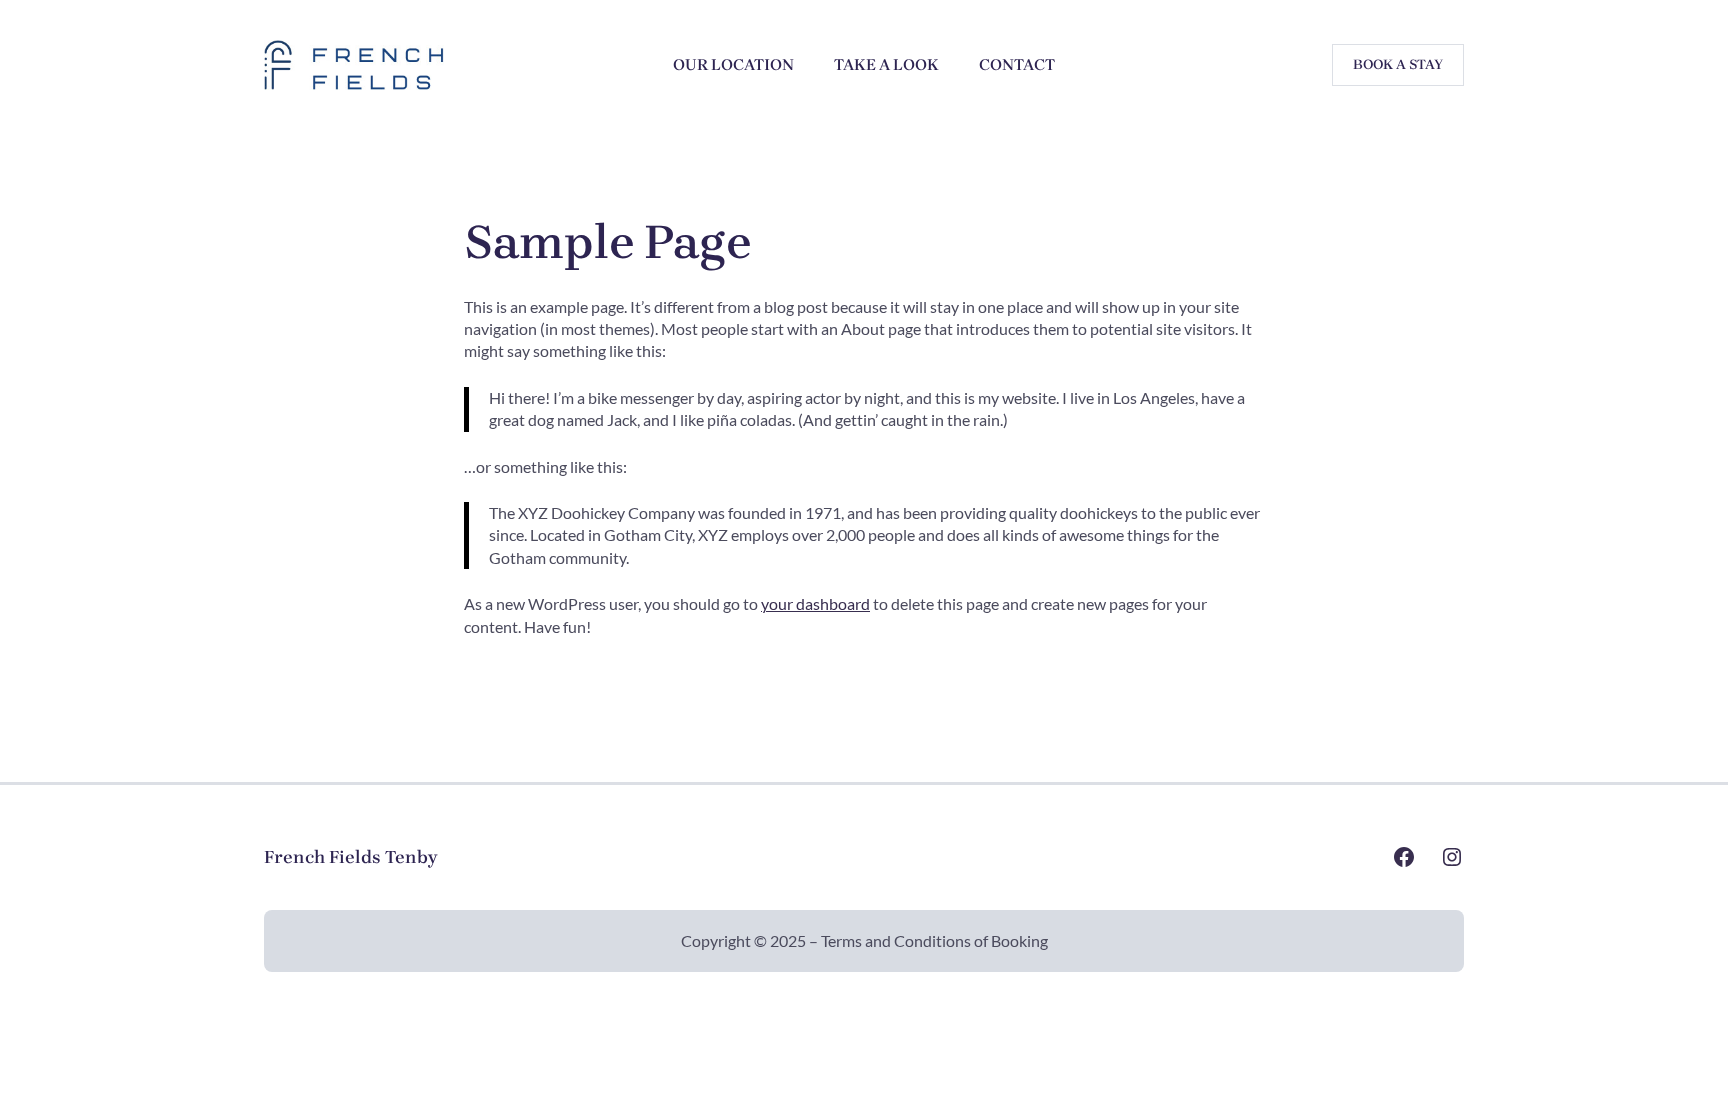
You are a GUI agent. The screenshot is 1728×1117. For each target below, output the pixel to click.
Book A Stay (1398, 64)
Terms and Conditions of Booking (934, 940)
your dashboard (815, 603)
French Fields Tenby (350, 857)
